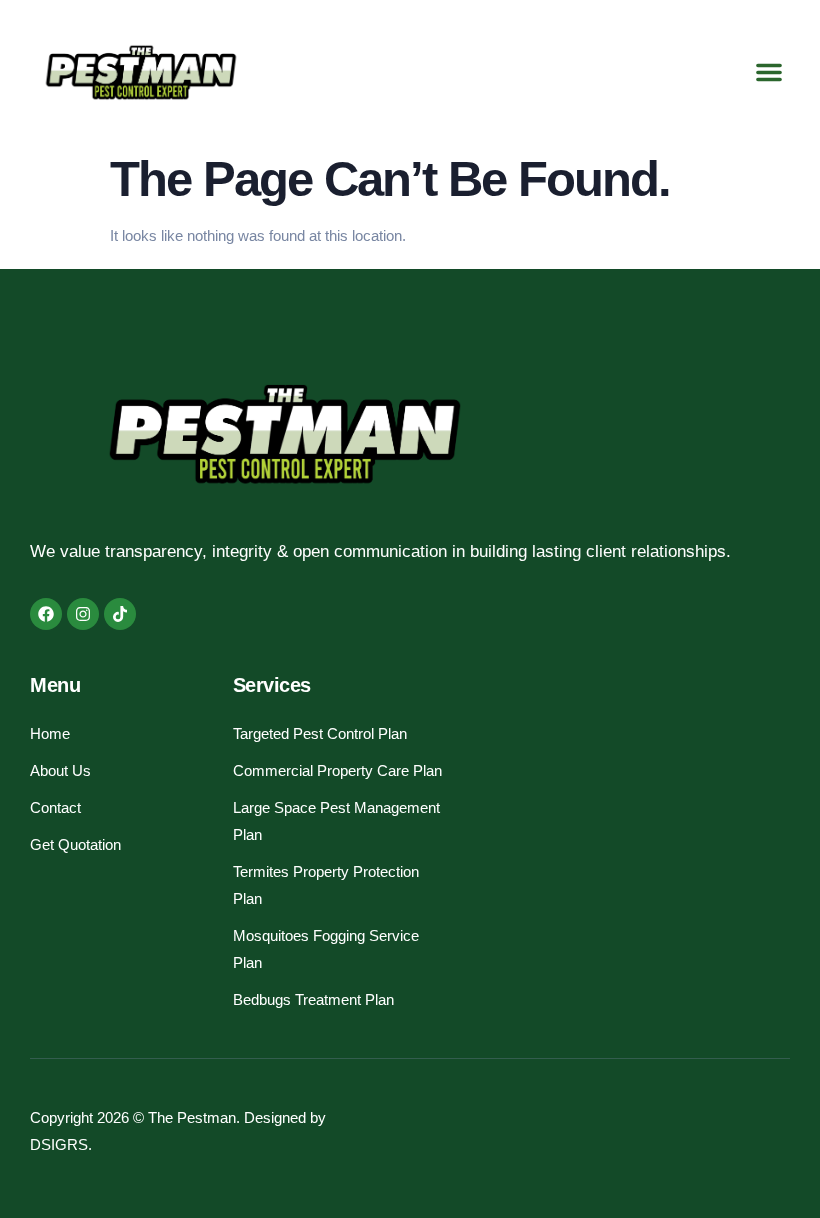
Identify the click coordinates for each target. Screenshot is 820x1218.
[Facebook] (46, 614)
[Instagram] (83, 614)
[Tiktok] (120, 614)
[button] (769, 72)
